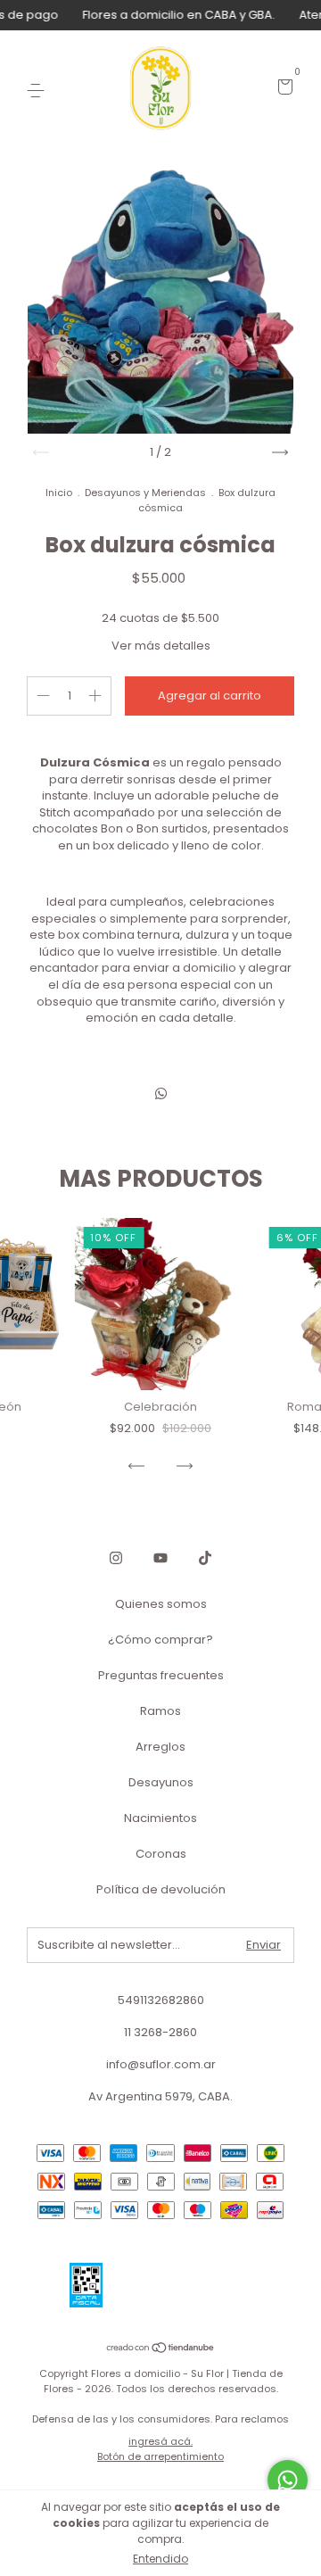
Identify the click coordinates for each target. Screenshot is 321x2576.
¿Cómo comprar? (160, 1640)
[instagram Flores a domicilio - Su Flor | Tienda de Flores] (116, 1558)
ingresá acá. (160, 2441)
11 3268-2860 (160, 2032)
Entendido (160, 2559)
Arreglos (160, 1747)
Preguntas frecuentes (161, 1675)
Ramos (160, 1711)
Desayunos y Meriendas (145, 493)
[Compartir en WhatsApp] (161, 1093)
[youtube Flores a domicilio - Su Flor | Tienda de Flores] (160, 1558)
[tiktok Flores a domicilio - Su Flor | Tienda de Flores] (205, 1558)
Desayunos (161, 1782)
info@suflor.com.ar (161, 2064)
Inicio (59, 493)
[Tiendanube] (161, 2349)
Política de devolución (161, 1889)
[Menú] (39, 90)
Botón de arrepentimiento (160, 2456)
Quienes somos (161, 1604)
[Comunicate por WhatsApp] (288, 2480)
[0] (282, 90)
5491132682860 (161, 2000)
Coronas (161, 1854)
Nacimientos (160, 1818)
